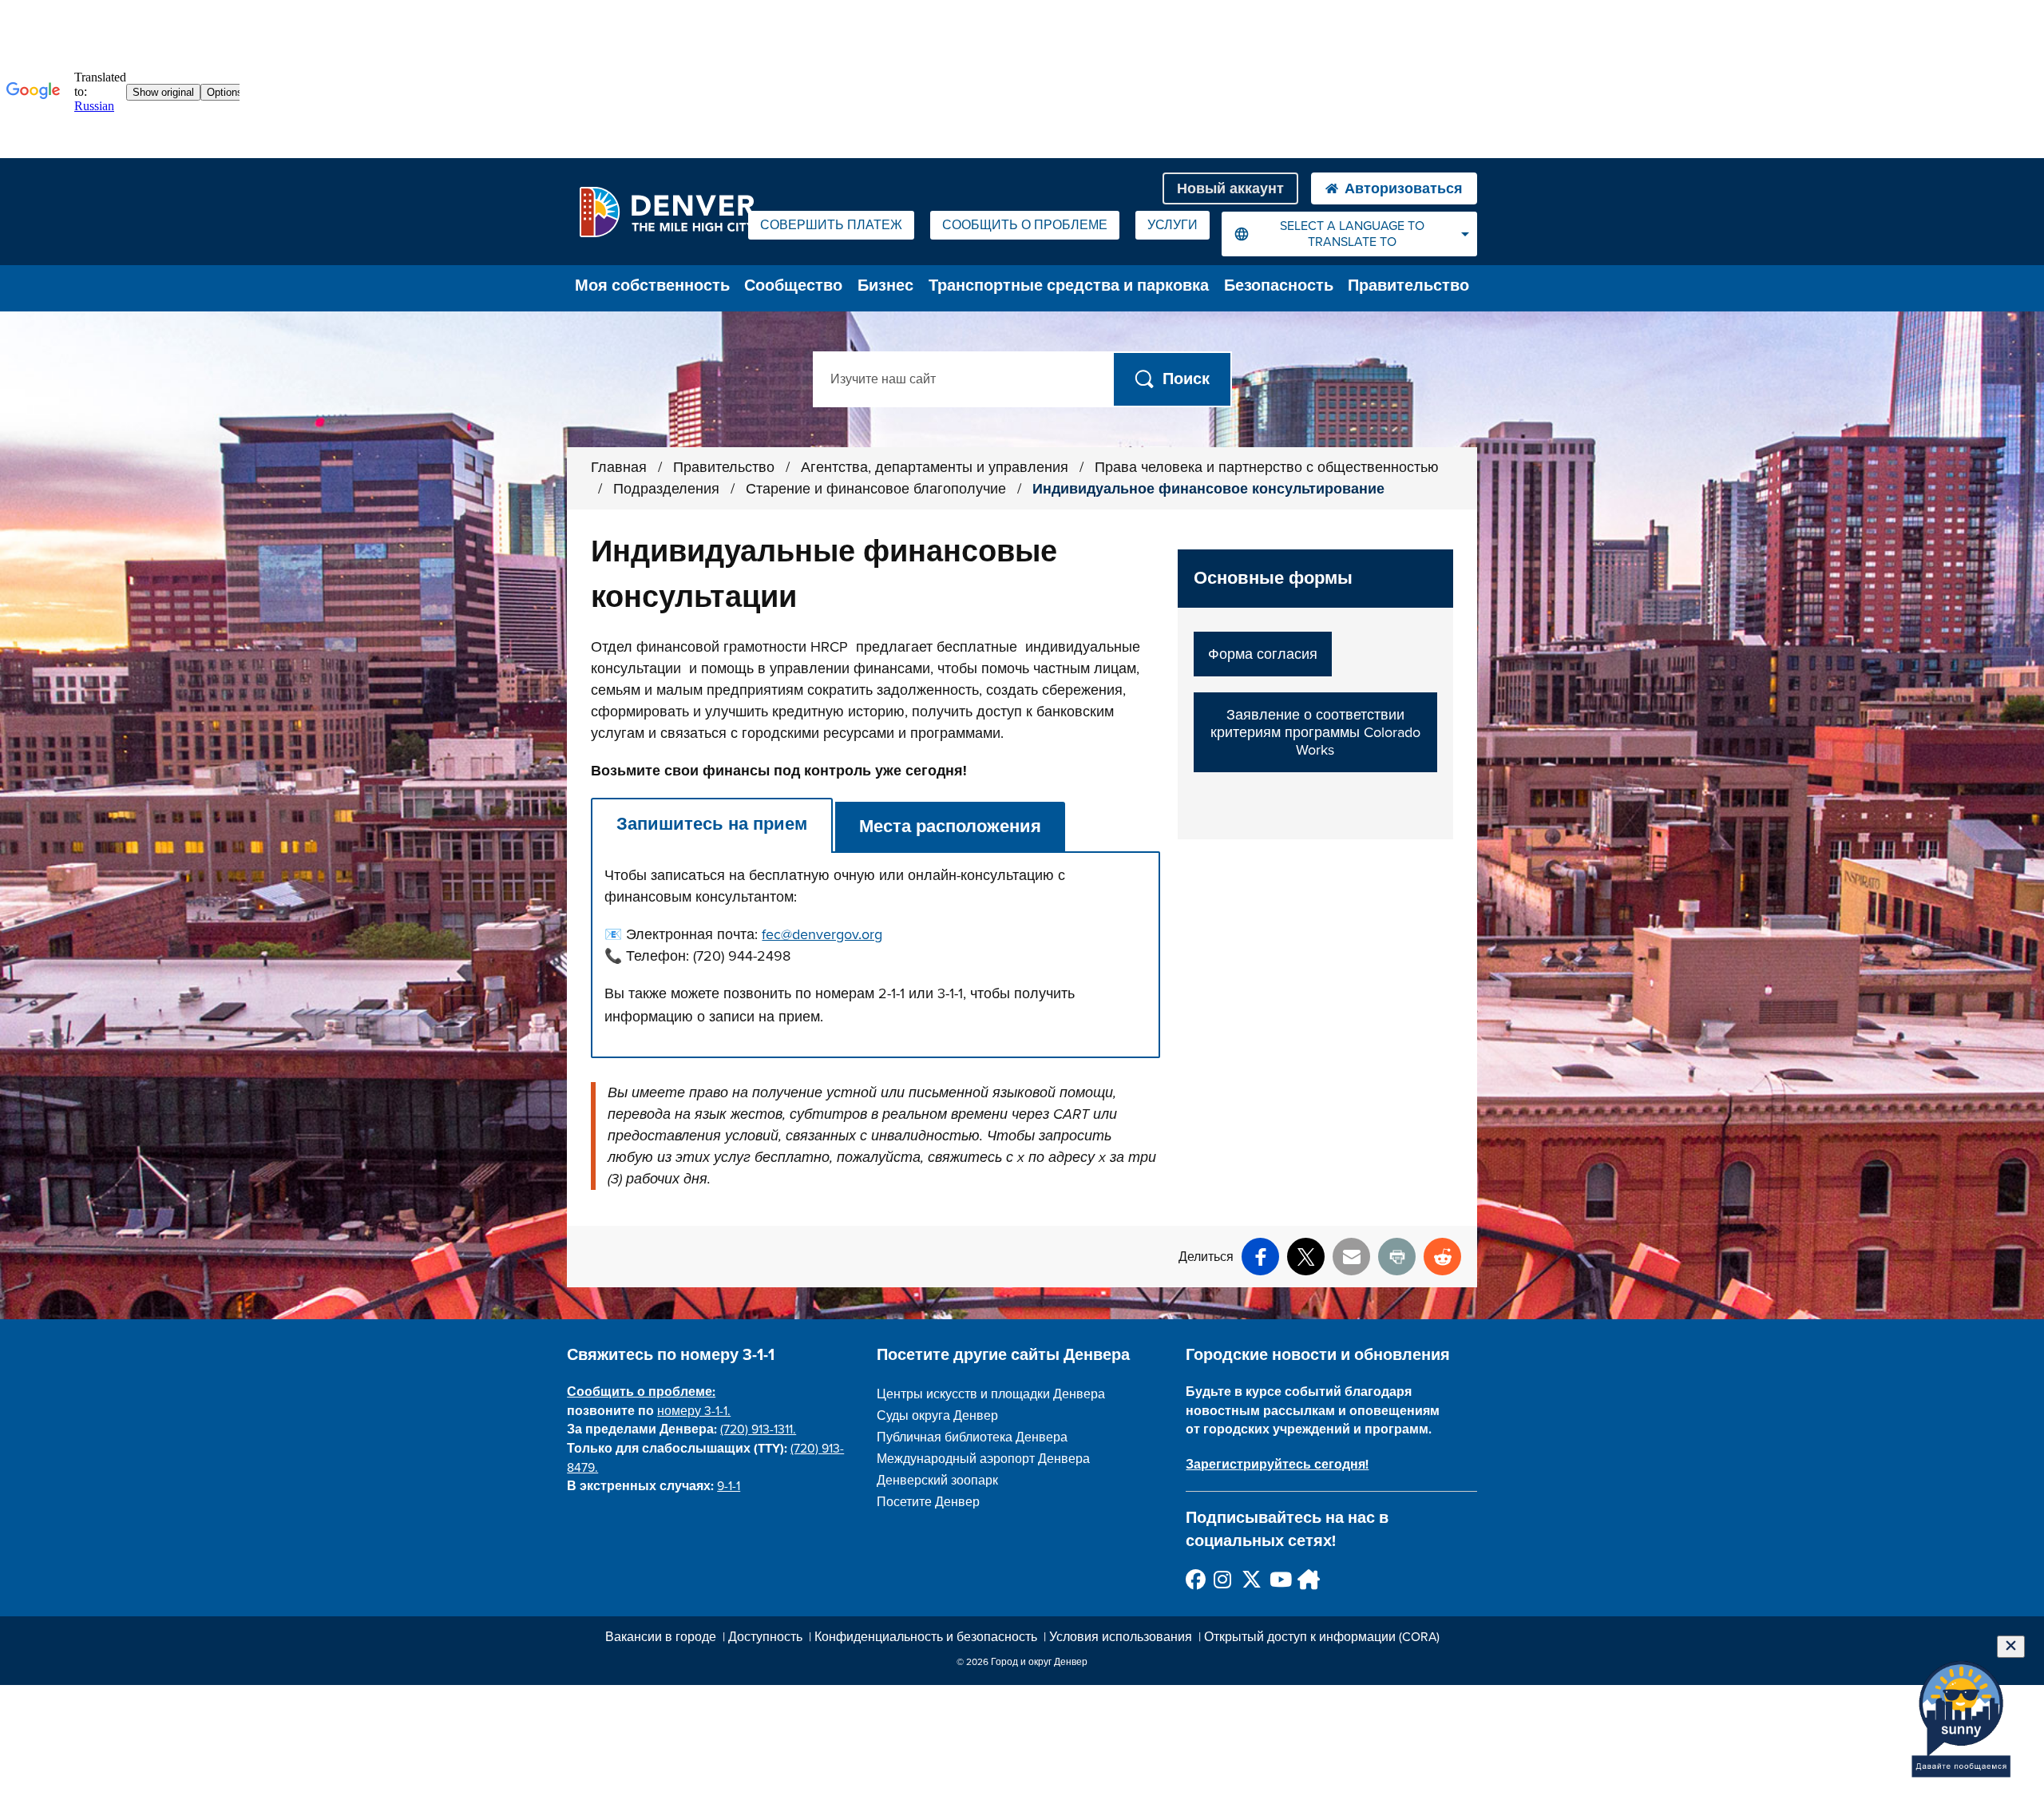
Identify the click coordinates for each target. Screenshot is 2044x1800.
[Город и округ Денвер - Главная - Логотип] (666, 212)
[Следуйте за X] (1251, 1579)
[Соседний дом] (1307, 1579)
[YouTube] (1279, 1579)
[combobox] (1349, 234)
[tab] (712, 825)
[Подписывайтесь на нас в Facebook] (1195, 1579)
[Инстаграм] (1223, 1579)
